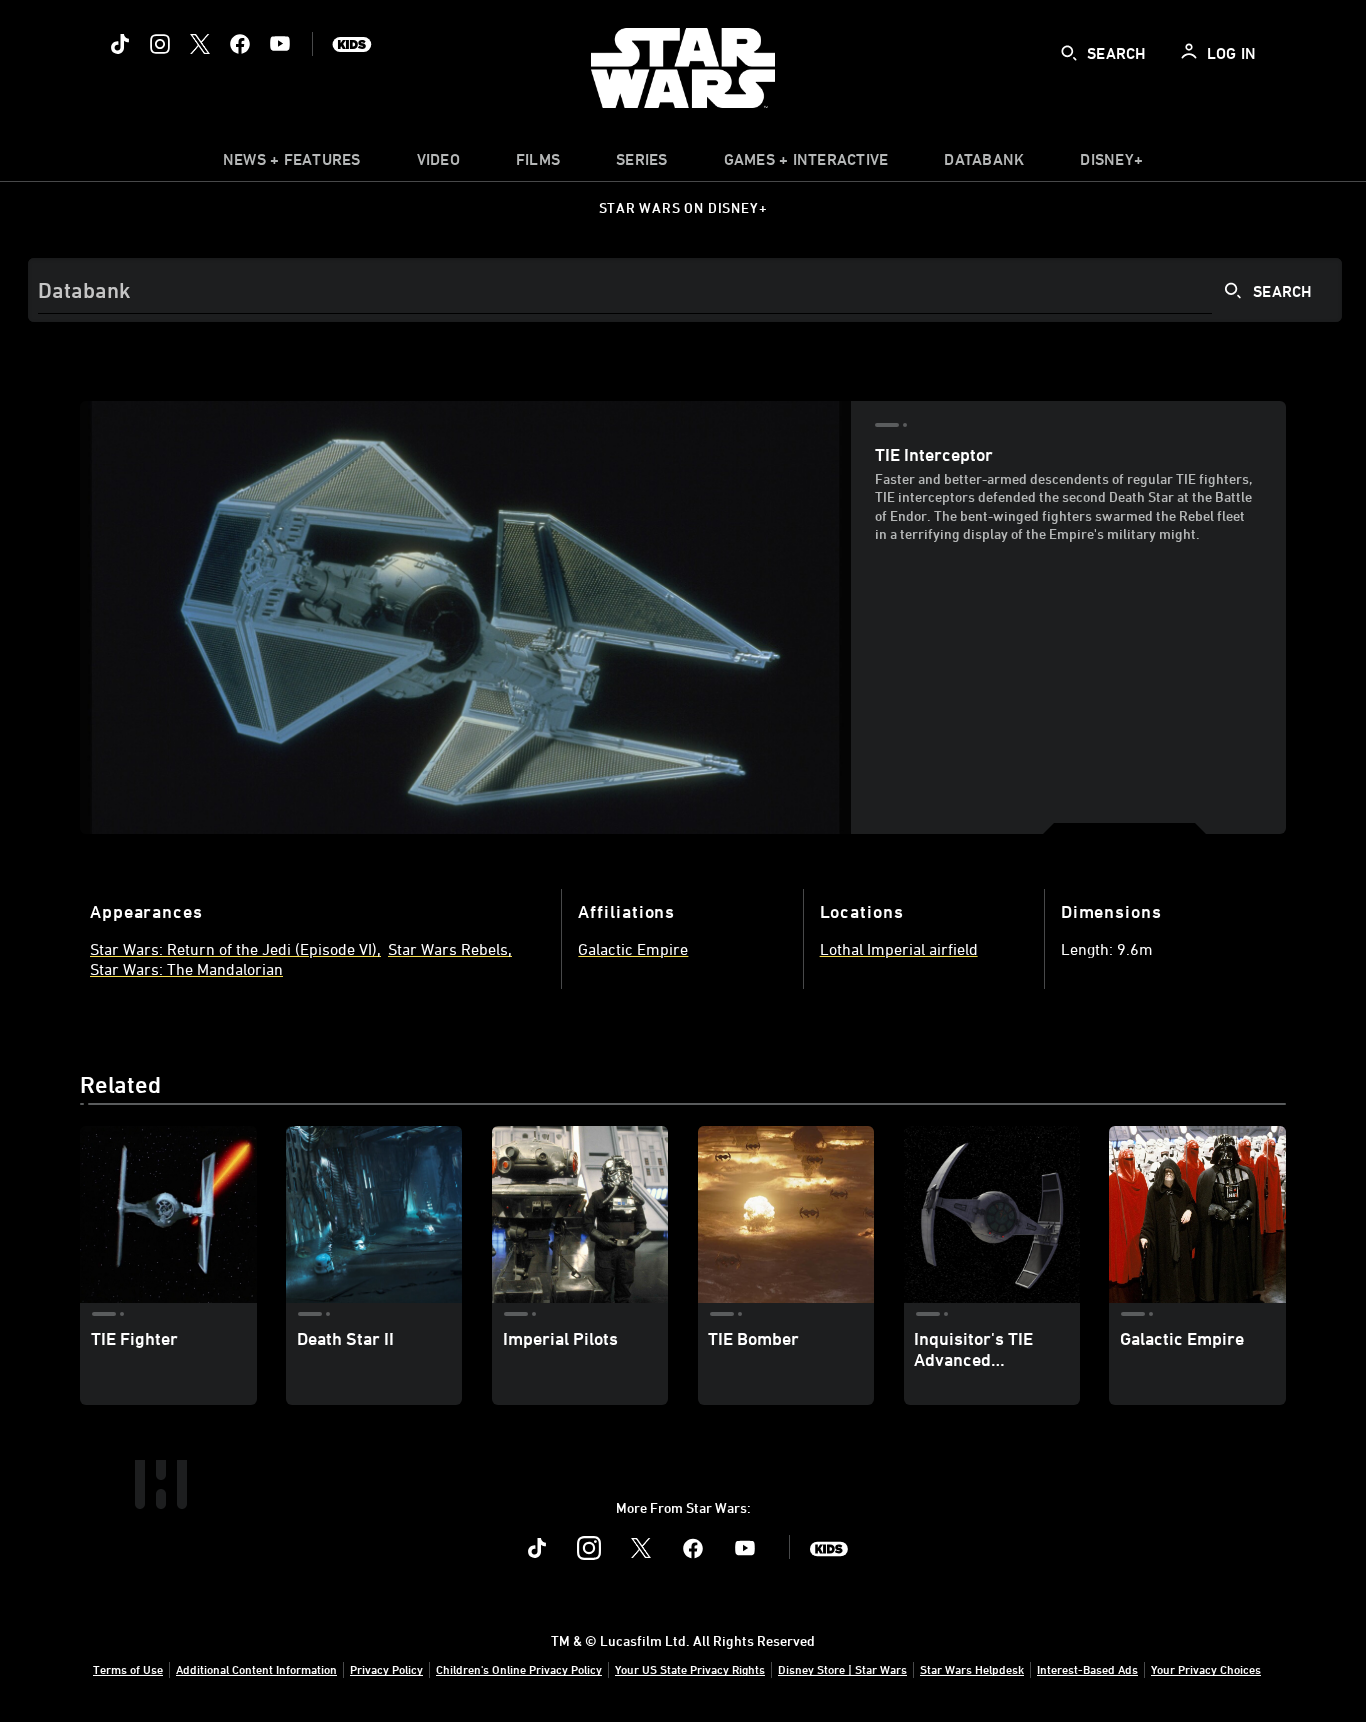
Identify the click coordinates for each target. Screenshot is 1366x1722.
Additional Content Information (256, 1669)
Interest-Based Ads (1087, 1669)
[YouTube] (280, 44)
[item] (292, 164)
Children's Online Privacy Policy (519, 1669)
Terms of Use (128, 1669)
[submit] (1069, 53)
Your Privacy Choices (1206, 1669)
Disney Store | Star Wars (842, 1669)
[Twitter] (200, 44)
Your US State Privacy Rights (690, 1669)
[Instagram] (160, 44)
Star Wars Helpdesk (972, 1669)
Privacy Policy (386, 1669)
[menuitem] (438, 164)
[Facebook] (240, 44)
